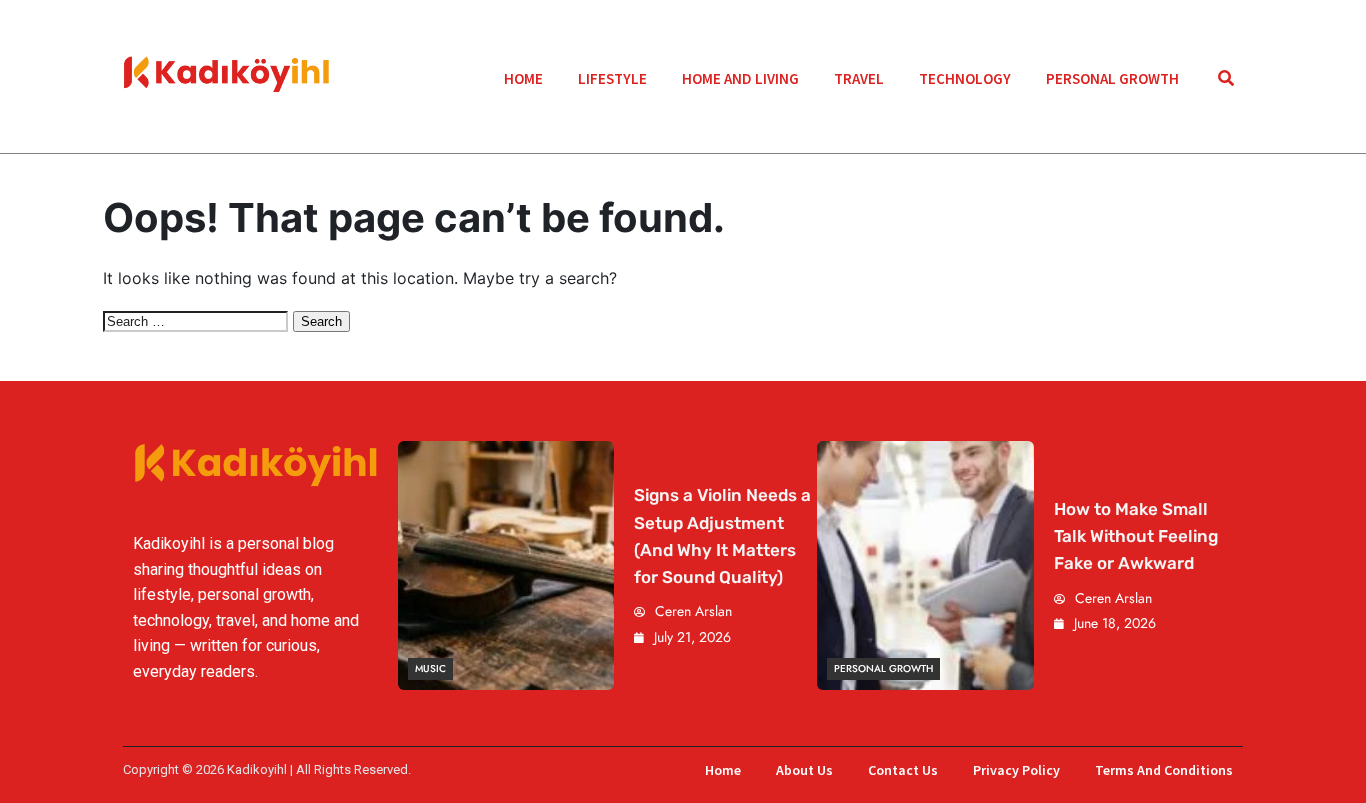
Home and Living (740, 78)
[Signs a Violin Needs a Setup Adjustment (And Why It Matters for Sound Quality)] (506, 565)
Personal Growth (1112, 78)
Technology (965, 78)
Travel (859, 78)
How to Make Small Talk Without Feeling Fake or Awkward (1136, 536)
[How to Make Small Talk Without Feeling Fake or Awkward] (925, 565)
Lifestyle (612, 78)
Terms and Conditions (1164, 770)
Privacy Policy (1016, 770)
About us (804, 770)
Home (523, 78)
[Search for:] (198, 320)
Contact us (903, 770)
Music (430, 668)
